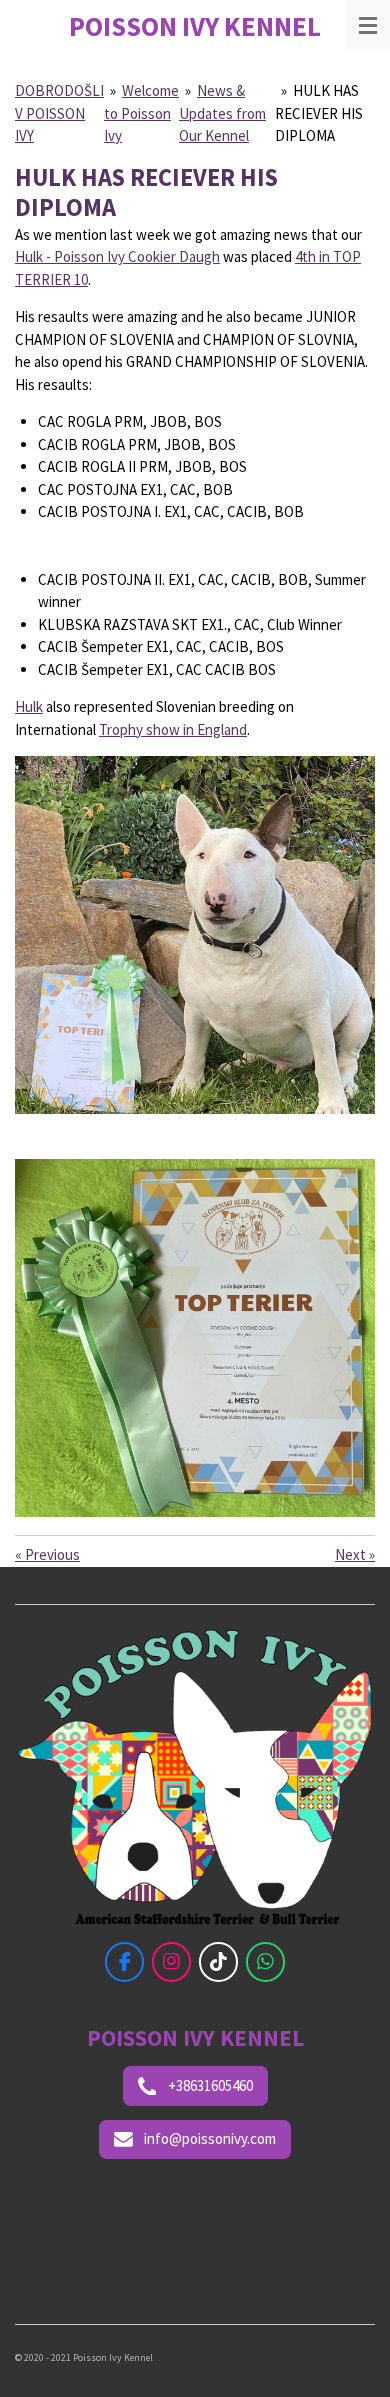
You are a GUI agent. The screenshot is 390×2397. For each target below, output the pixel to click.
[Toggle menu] (368, 25)
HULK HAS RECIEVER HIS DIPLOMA (319, 113)
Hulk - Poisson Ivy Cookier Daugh (117, 256)
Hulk (29, 706)
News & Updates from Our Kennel (222, 113)
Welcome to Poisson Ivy (141, 113)
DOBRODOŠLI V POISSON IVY (59, 113)
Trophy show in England (173, 729)
